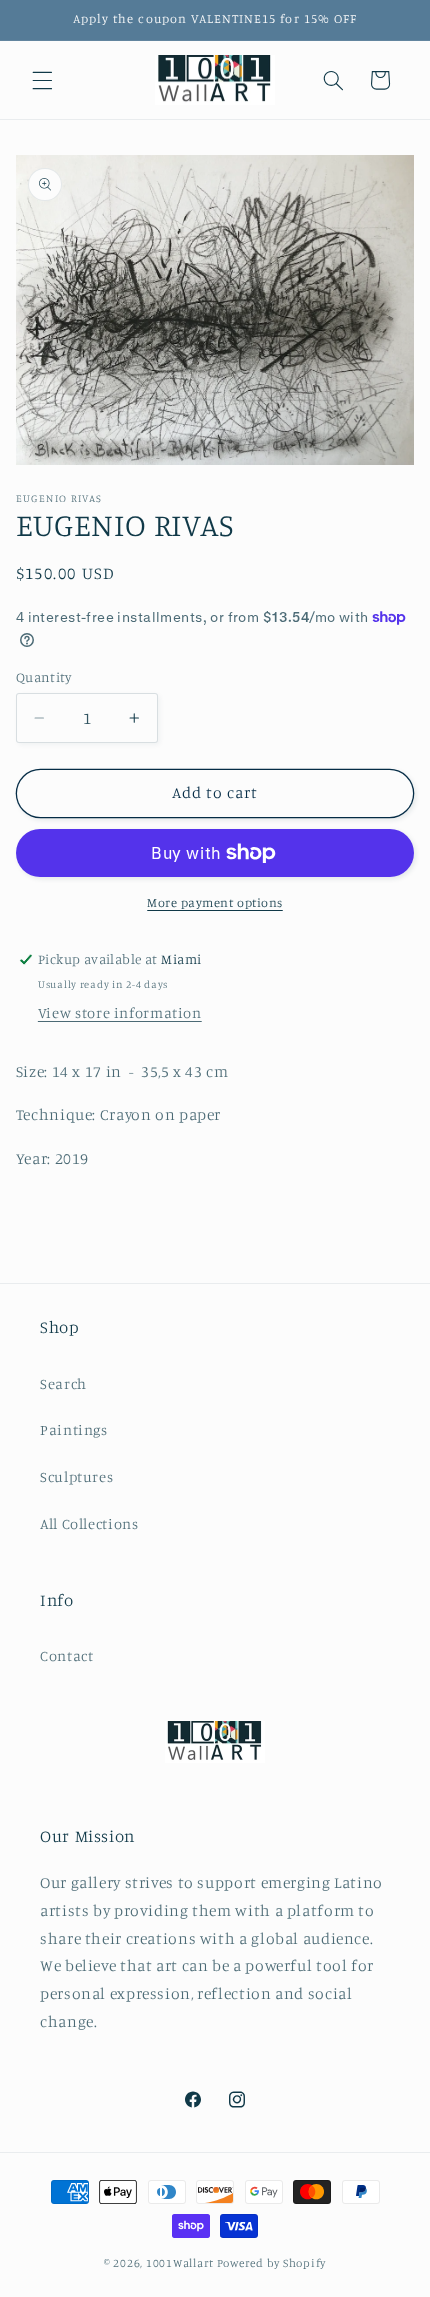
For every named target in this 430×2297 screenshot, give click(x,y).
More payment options (215, 902)
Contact (66, 1655)
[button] (42, 80)
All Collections (89, 1523)
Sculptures (76, 1476)
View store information (120, 1012)
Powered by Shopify (271, 2263)
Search (63, 1383)
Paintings (74, 1429)
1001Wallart (180, 2263)
